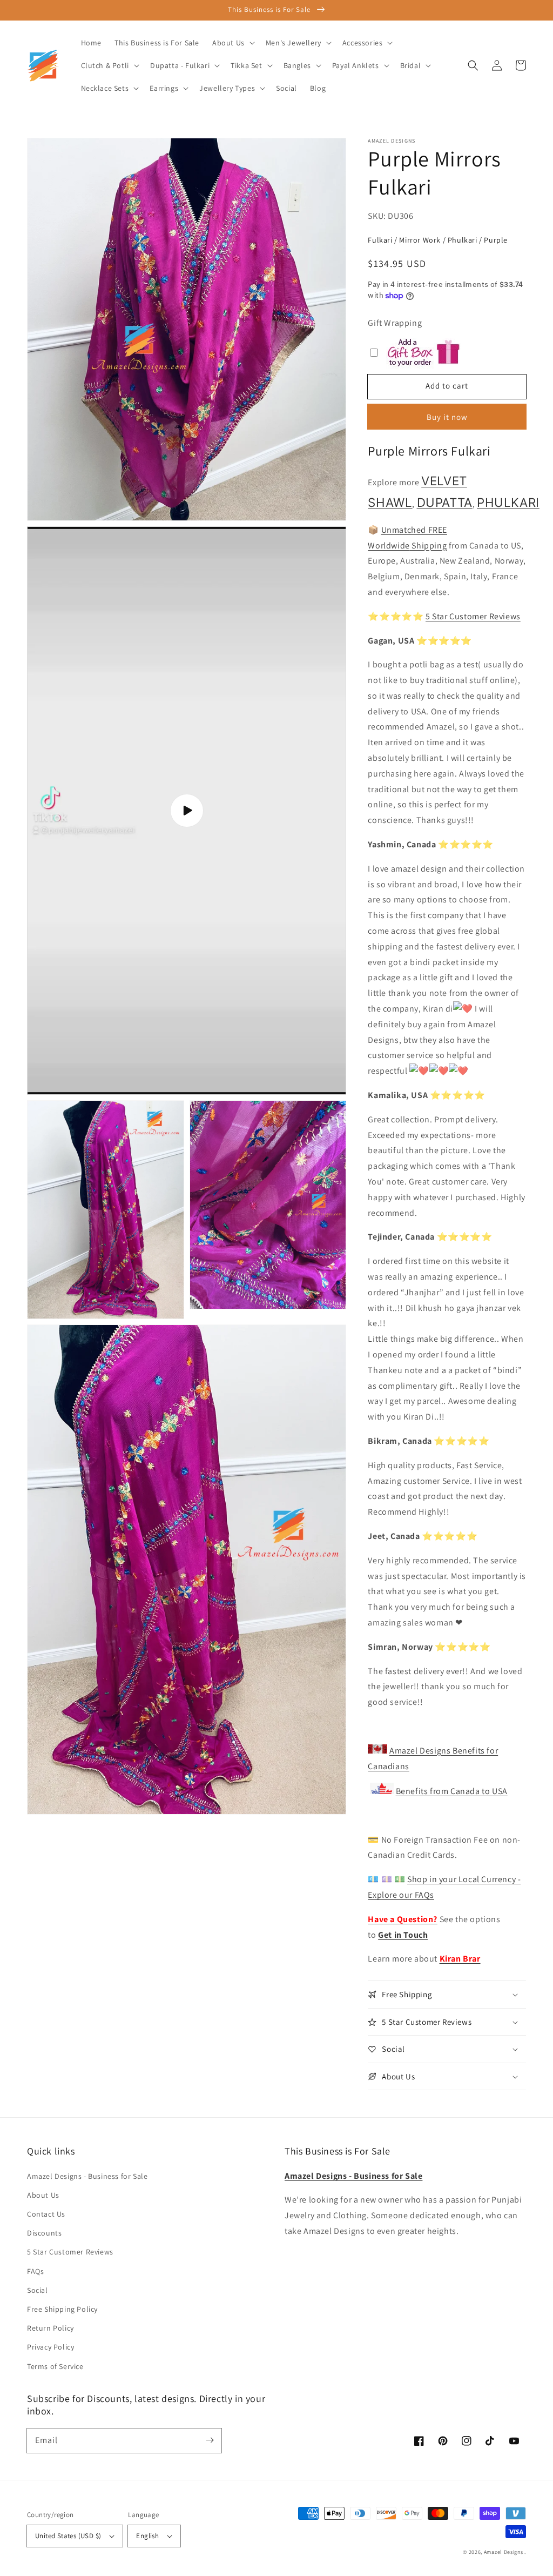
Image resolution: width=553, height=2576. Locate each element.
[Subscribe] (210, 2440)
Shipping (428, 546)
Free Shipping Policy (62, 2309)
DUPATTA (445, 502)
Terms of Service (55, 2366)
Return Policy (50, 2328)
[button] (473, 65)
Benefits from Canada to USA (452, 1791)
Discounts (44, 2233)
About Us (43, 2195)
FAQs (35, 2271)
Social (38, 2290)
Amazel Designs (504, 2552)
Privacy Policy (50, 2347)
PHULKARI (508, 502)
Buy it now (447, 417)
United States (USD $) (68, 2536)
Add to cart (447, 386)
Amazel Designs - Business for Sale (87, 2176)
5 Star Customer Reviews (473, 616)
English (147, 2536)
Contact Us (46, 2214)
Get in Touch (403, 1935)
